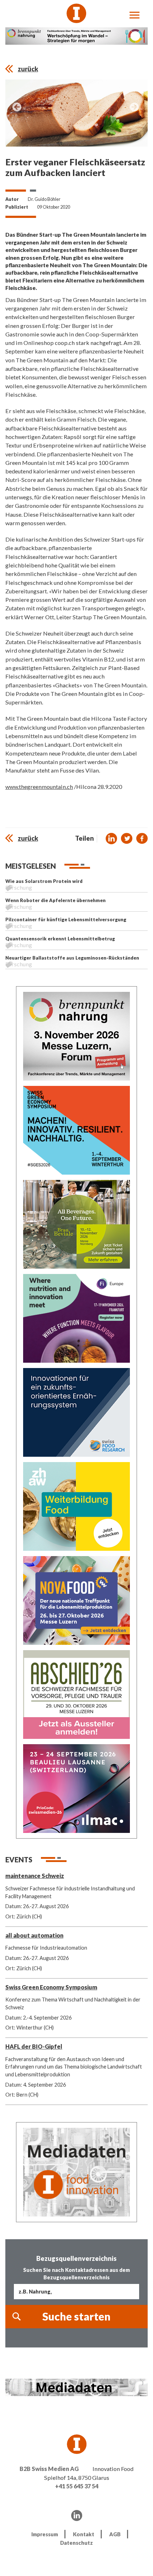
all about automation (34, 1935)
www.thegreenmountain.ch (39, 787)
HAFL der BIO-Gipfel (34, 2046)
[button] (111, 839)
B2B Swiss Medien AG (49, 2469)
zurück (28, 69)
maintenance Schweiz (35, 1876)
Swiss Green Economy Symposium (51, 1987)
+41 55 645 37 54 (77, 2486)
